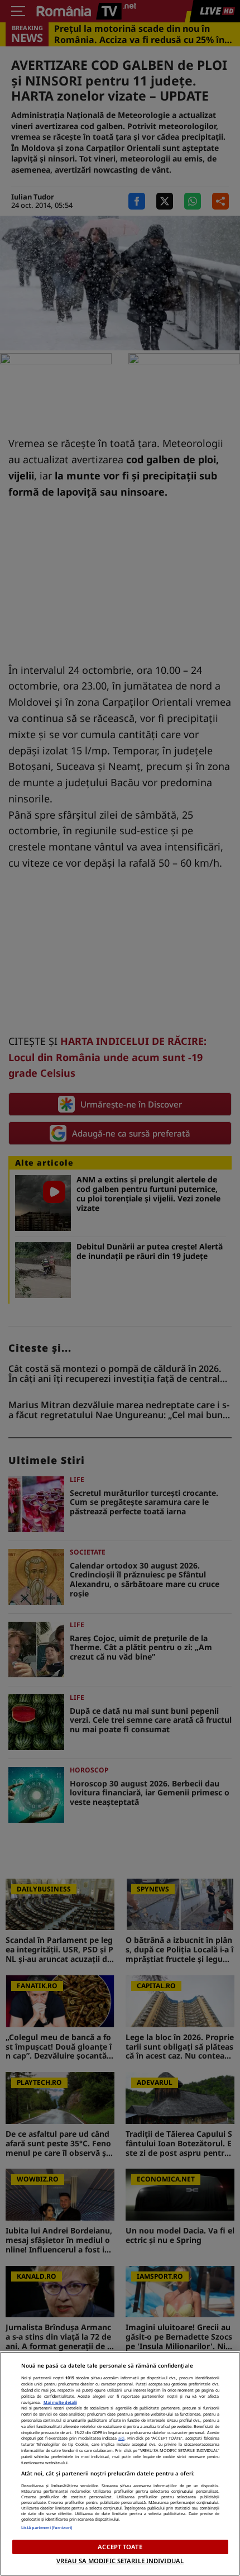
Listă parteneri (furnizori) (47, 2527)
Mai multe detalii (60, 2402)
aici (121, 2438)
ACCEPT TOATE (120, 2547)
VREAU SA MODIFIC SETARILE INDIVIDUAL (120, 2561)
